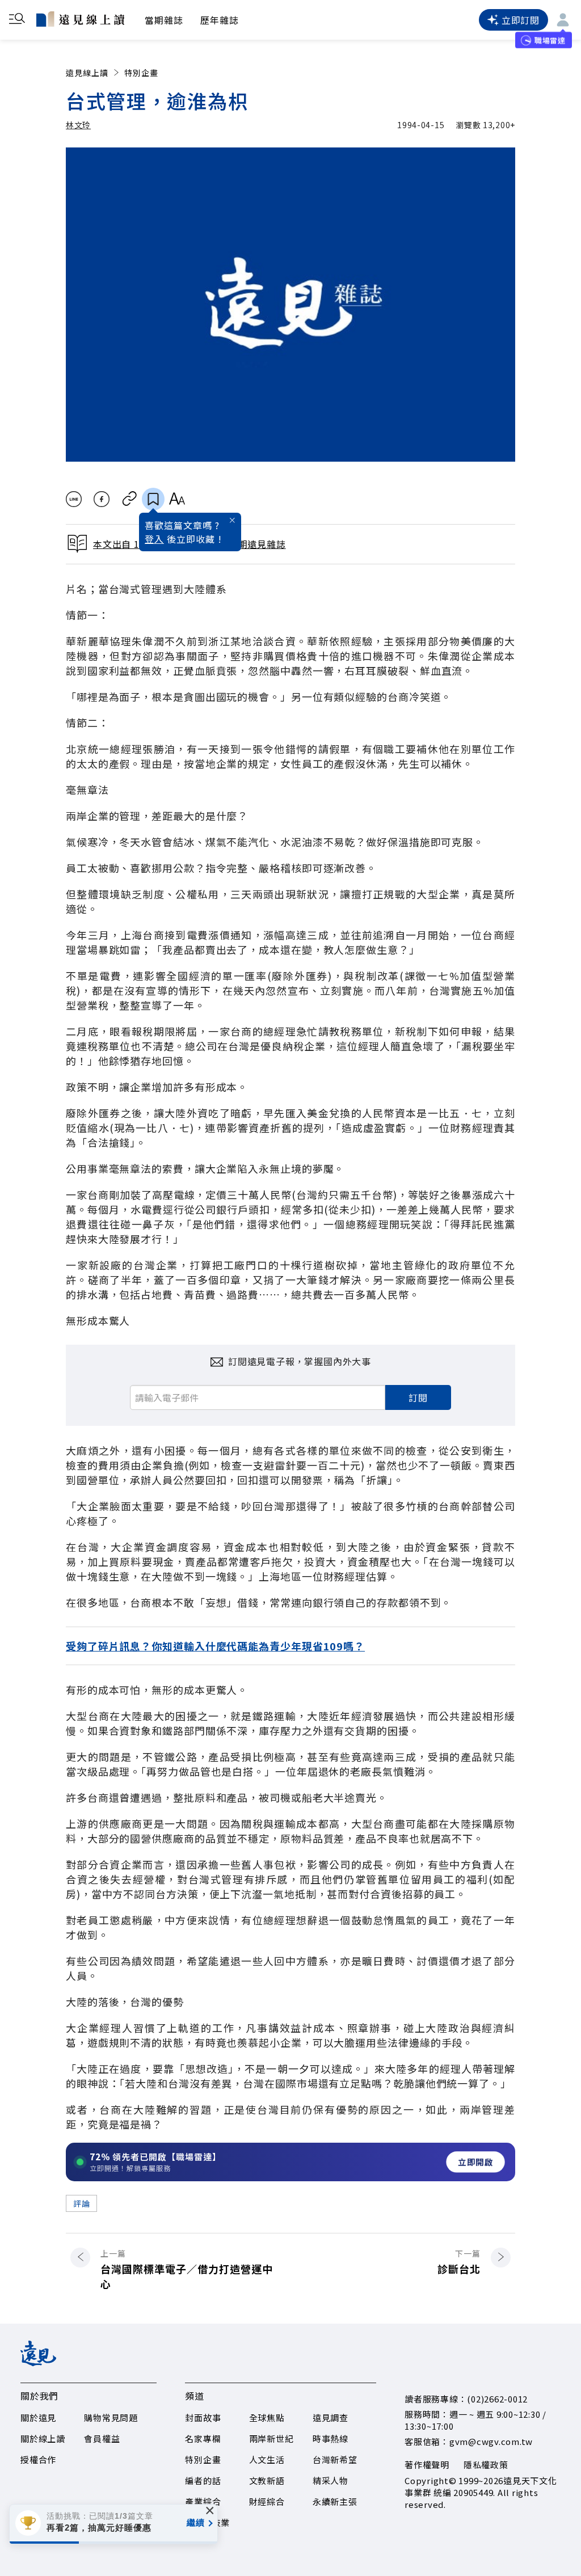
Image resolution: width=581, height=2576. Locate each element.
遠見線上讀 (87, 73)
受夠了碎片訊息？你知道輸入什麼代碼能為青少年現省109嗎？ (215, 1646)
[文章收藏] (153, 499)
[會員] (563, 20)
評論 (81, 2203)
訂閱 (418, 1397)
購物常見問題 (111, 2417)
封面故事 (203, 2417)
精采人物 (331, 2480)
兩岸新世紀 (271, 2438)
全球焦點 (267, 2417)
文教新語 (267, 2480)
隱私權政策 (486, 2465)
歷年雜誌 (220, 20)
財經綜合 (267, 2501)
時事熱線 (331, 2438)
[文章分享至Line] (73, 499)
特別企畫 (141, 73)
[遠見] (38, 2362)
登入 (154, 539)
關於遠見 (38, 2417)
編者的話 (203, 2480)
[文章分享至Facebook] (102, 499)
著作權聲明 (427, 2465)
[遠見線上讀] (80, 19)
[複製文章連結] (130, 499)
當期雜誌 (164, 20)
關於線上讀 (43, 2438)
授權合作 (38, 2459)
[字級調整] (177, 499)
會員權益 (102, 2438)
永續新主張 (335, 2501)
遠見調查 (331, 2417)
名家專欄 (203, 2438)
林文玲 (78, 125)
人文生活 (267, 2459)
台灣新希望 (335, 2459)
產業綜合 (203, 2501)
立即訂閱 (521, 20)
